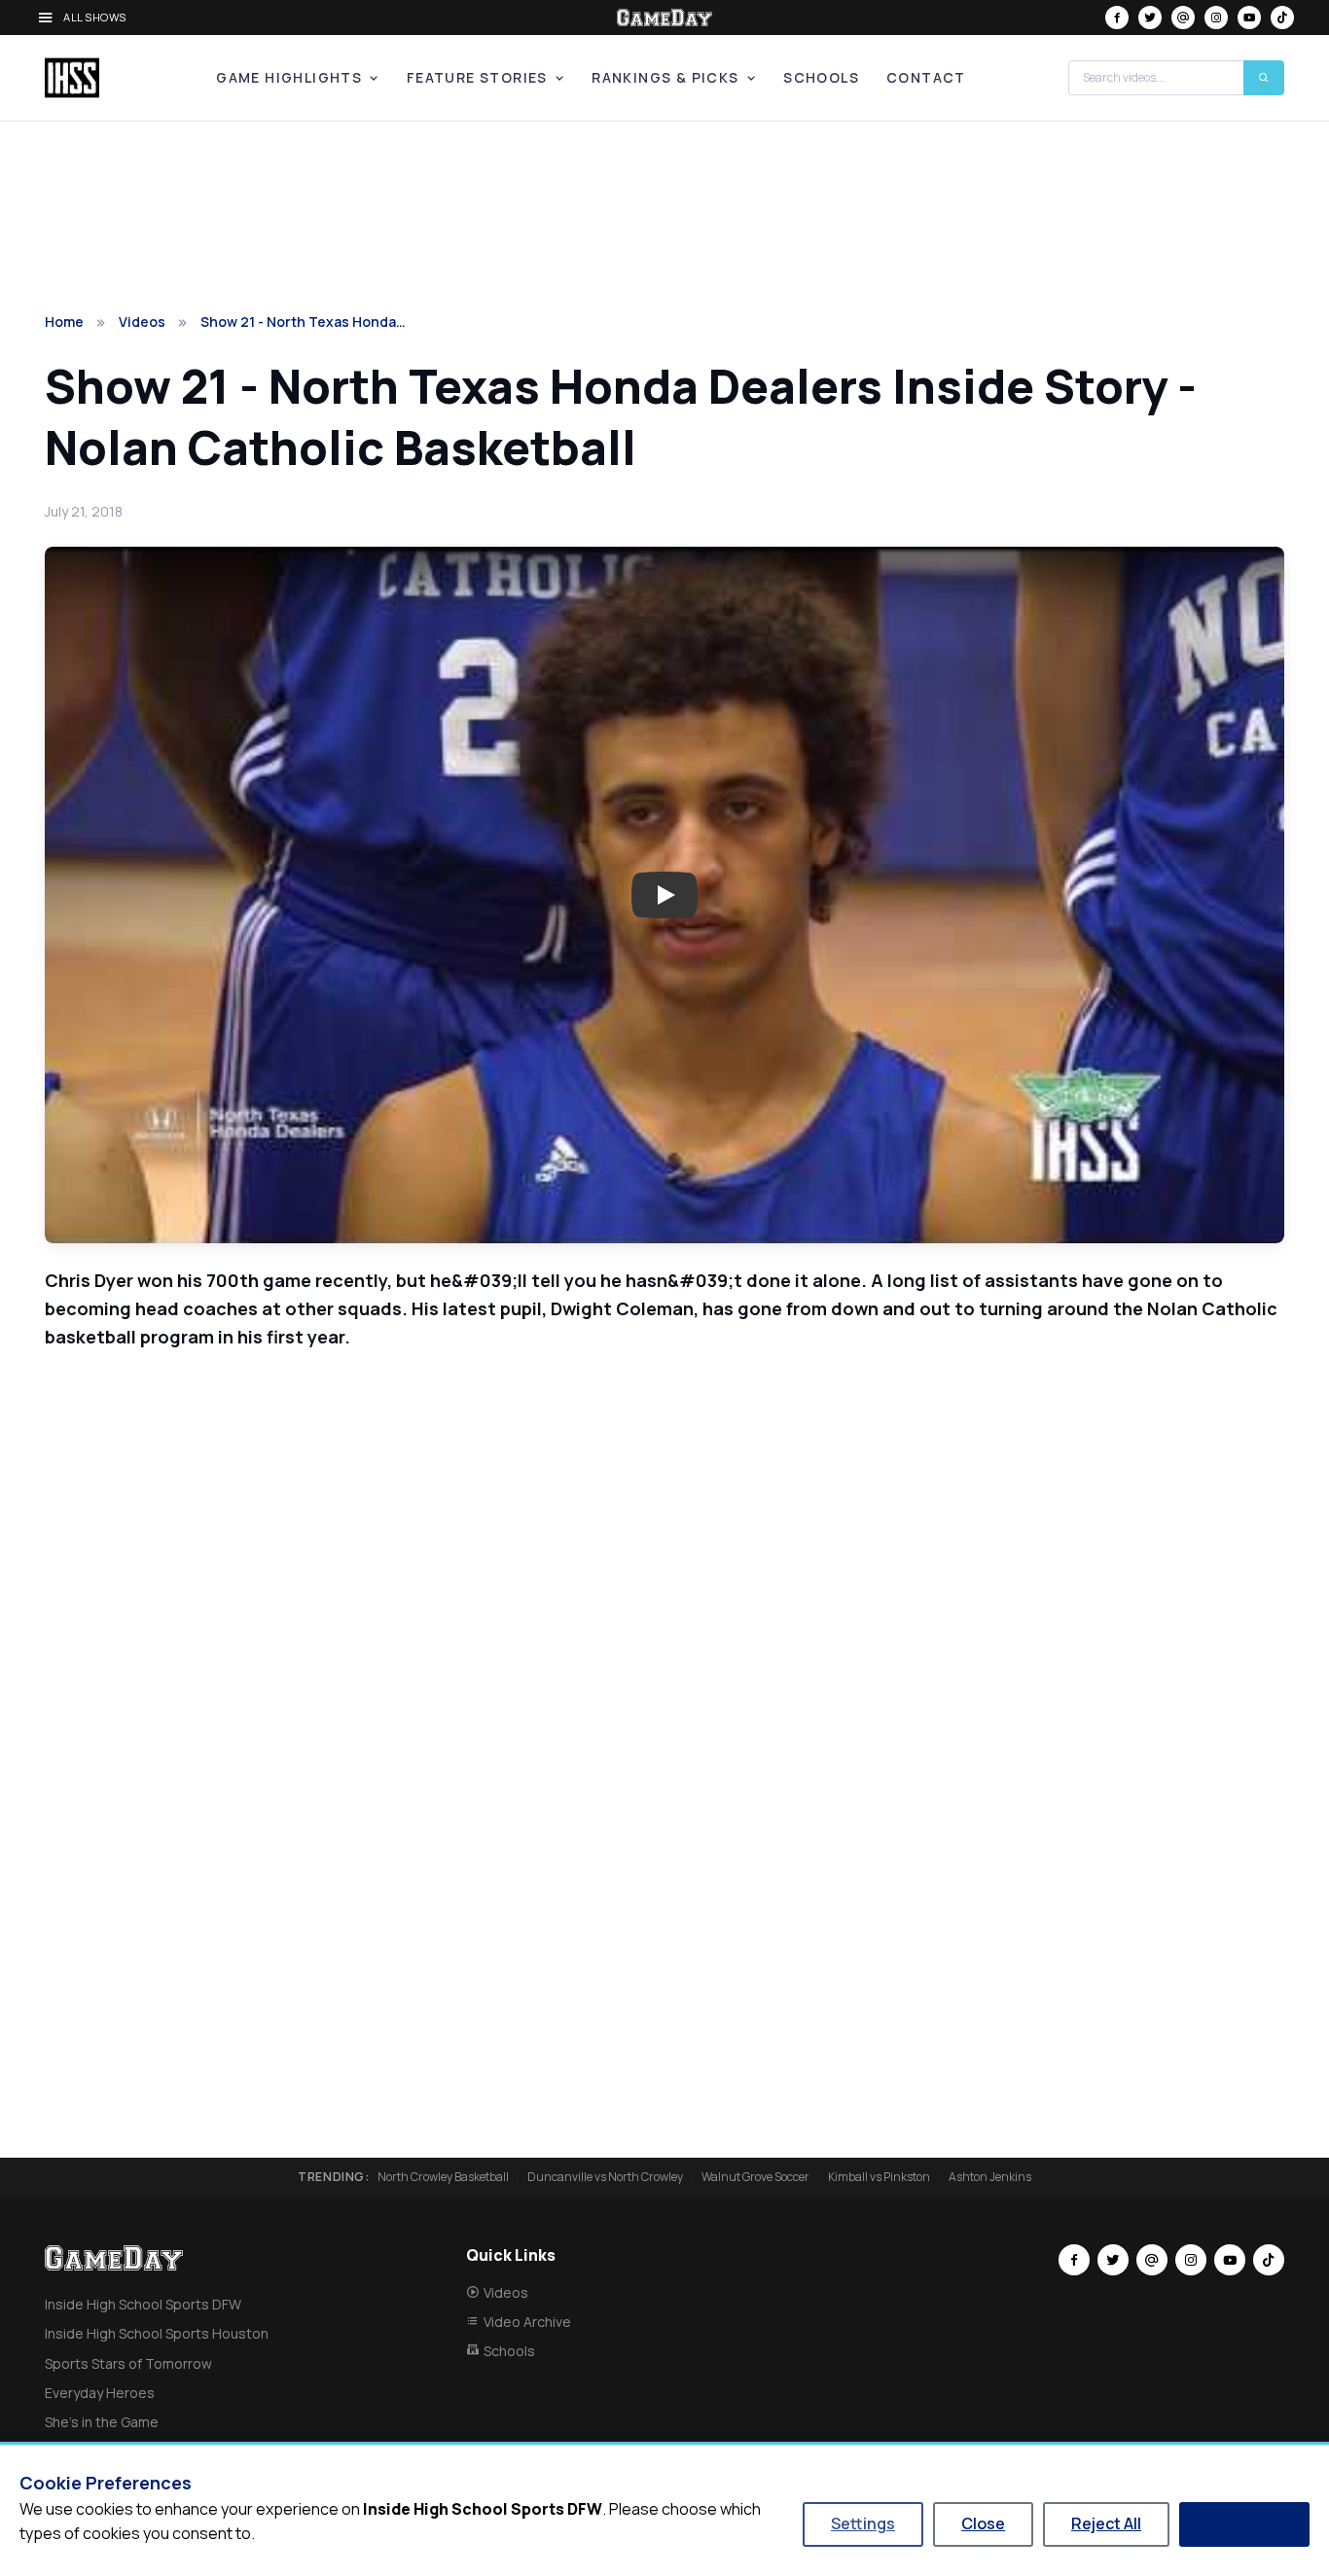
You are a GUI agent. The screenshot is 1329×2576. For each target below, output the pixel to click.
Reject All (1106, 2523)
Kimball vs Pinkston (879, 2177)
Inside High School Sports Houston (157, 2333)
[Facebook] (1117, 18)
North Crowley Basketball (443, 2177)
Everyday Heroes (100, 2393)
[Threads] (1183, 18)
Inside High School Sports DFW (143, 2304)
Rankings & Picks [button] (665, 77)
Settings (863, 2523)
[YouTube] (1249, 18)
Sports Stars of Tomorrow (128, 2363)
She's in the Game (102, 2422)
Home (64, 322)
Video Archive (527, 2322)
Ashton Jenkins (990, 2177)
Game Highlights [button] (289, 77)
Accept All (1244, 2523)
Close (983, 2523)
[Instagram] (1216, 18)
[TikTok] (1282, 18)
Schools (821, 77)
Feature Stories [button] (477, 77)
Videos (142, 322)
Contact (926, 77)
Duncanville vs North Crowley (605, 2177)
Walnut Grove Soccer (755, 2177)
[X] (1150, 18)
